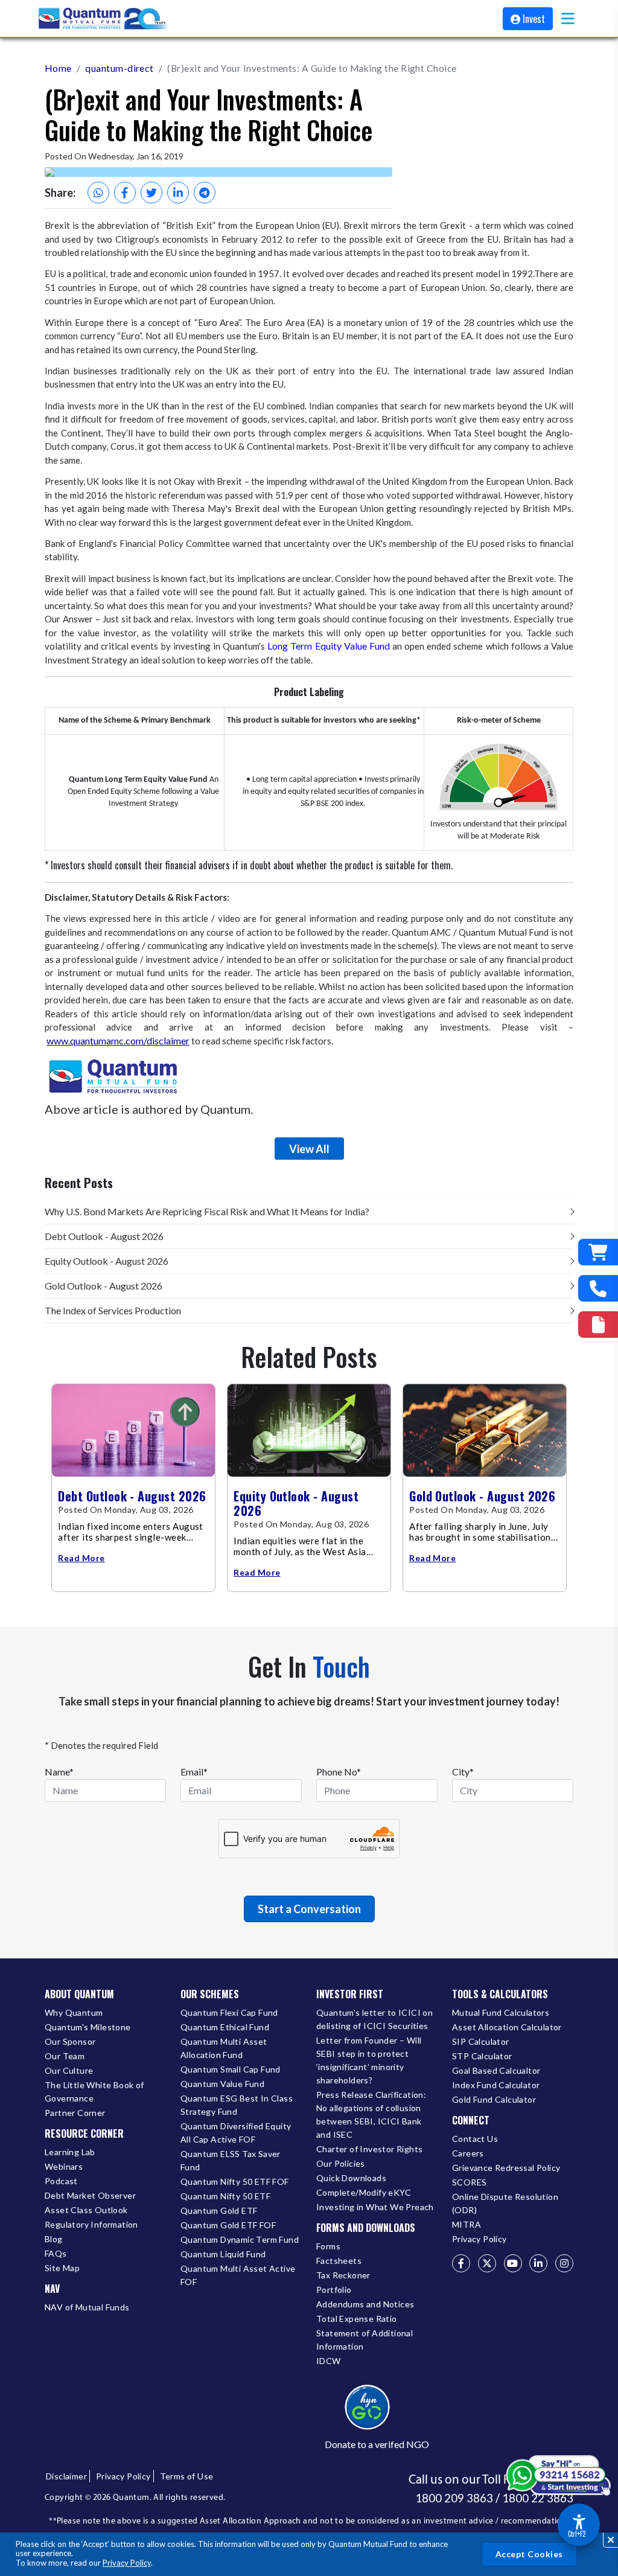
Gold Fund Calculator (494, 2099)
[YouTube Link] (513, 2263)
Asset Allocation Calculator (507, 2027)
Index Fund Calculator (496, 2085)
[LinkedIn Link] (538, 2263)
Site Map (62, 2268)
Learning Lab (70, 2152)
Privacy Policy (127, 2563)
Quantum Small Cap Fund (231, 2069)
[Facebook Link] (461, 2263)
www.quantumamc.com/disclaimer (118, 1040)
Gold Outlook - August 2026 (104, 1286)
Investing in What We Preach (375, 2207)
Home (58, 68)
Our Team (65, 2056)
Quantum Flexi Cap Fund (229, 2012)
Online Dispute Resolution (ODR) (505, 2203)
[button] (568, 18)
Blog (54, 2239)
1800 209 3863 (454, 2498)
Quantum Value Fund (222, 2084)
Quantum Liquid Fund (223, 2254)
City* (463, 1772)
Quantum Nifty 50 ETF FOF (235, 2181)
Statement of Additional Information (365, 2340)
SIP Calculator (481, 2041)
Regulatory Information (91, 2224)
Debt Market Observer (90, 2195)
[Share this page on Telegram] (205, 193)
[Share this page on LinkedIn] (178, 193)
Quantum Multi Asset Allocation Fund (224, 2048)
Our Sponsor (70, 2041)
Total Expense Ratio (357, 2319)
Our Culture (69, 2070)
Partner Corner (75, 2113)
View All (309, 1149)
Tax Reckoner (343, 2275)
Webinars (64, 2166)
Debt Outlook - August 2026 (104, 1236)
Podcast (61, 2181)
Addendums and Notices (365, 2304)
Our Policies (341, 2163)
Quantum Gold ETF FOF (228, 2225)
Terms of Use (187, 2476)
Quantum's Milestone (88, 2027)
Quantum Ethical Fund (225, 2027)
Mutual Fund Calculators (501, 2012)
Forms (328, 2246)
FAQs (56, 2253)
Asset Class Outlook (86, 2210)
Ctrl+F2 (577, 2534)
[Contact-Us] (598, 1288)
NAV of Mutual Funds (87, 2307)
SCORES (469, 2182)
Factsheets (339, 2261)
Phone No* (339, 1772)
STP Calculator (482, 2056)
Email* (194, 1772)
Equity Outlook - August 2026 (107, 1261)
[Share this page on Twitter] (151, 193)
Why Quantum (74, 2012)
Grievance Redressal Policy (506, 2168)
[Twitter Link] (487, 2263)
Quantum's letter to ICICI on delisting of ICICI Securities (374, 2019)
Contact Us (475, 2139)
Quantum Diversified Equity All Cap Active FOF (236, 2133)
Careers (468, 2153)
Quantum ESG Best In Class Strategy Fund (237, 2105)
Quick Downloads (351, 2178)
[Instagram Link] (564, 2263)
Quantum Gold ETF (219, 2210)
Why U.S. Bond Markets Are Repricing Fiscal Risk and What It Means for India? (207, 1211)
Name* (59, 1772)
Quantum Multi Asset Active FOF (238, 2275)
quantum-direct (119, 68)
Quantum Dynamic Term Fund (240, 2239)
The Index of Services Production (113, 1310)
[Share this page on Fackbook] (125, 193)
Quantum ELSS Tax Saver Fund (231, 2160)
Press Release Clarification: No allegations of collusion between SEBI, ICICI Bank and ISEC (371, 2114)
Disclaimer (66, 2476)
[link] (104, 19)
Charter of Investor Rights (369, 2149)
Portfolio (334, 2290)
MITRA (467, 2224)
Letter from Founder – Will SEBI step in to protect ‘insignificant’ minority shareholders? (369, 2060)
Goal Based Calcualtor (496, 2070)
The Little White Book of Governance (94, 2092)
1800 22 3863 (538, 2498)
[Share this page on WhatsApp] (98, 193)
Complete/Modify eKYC (364, 2192)
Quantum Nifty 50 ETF (225, 2196)
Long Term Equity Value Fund (329, 646)
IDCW (329, 2361)
